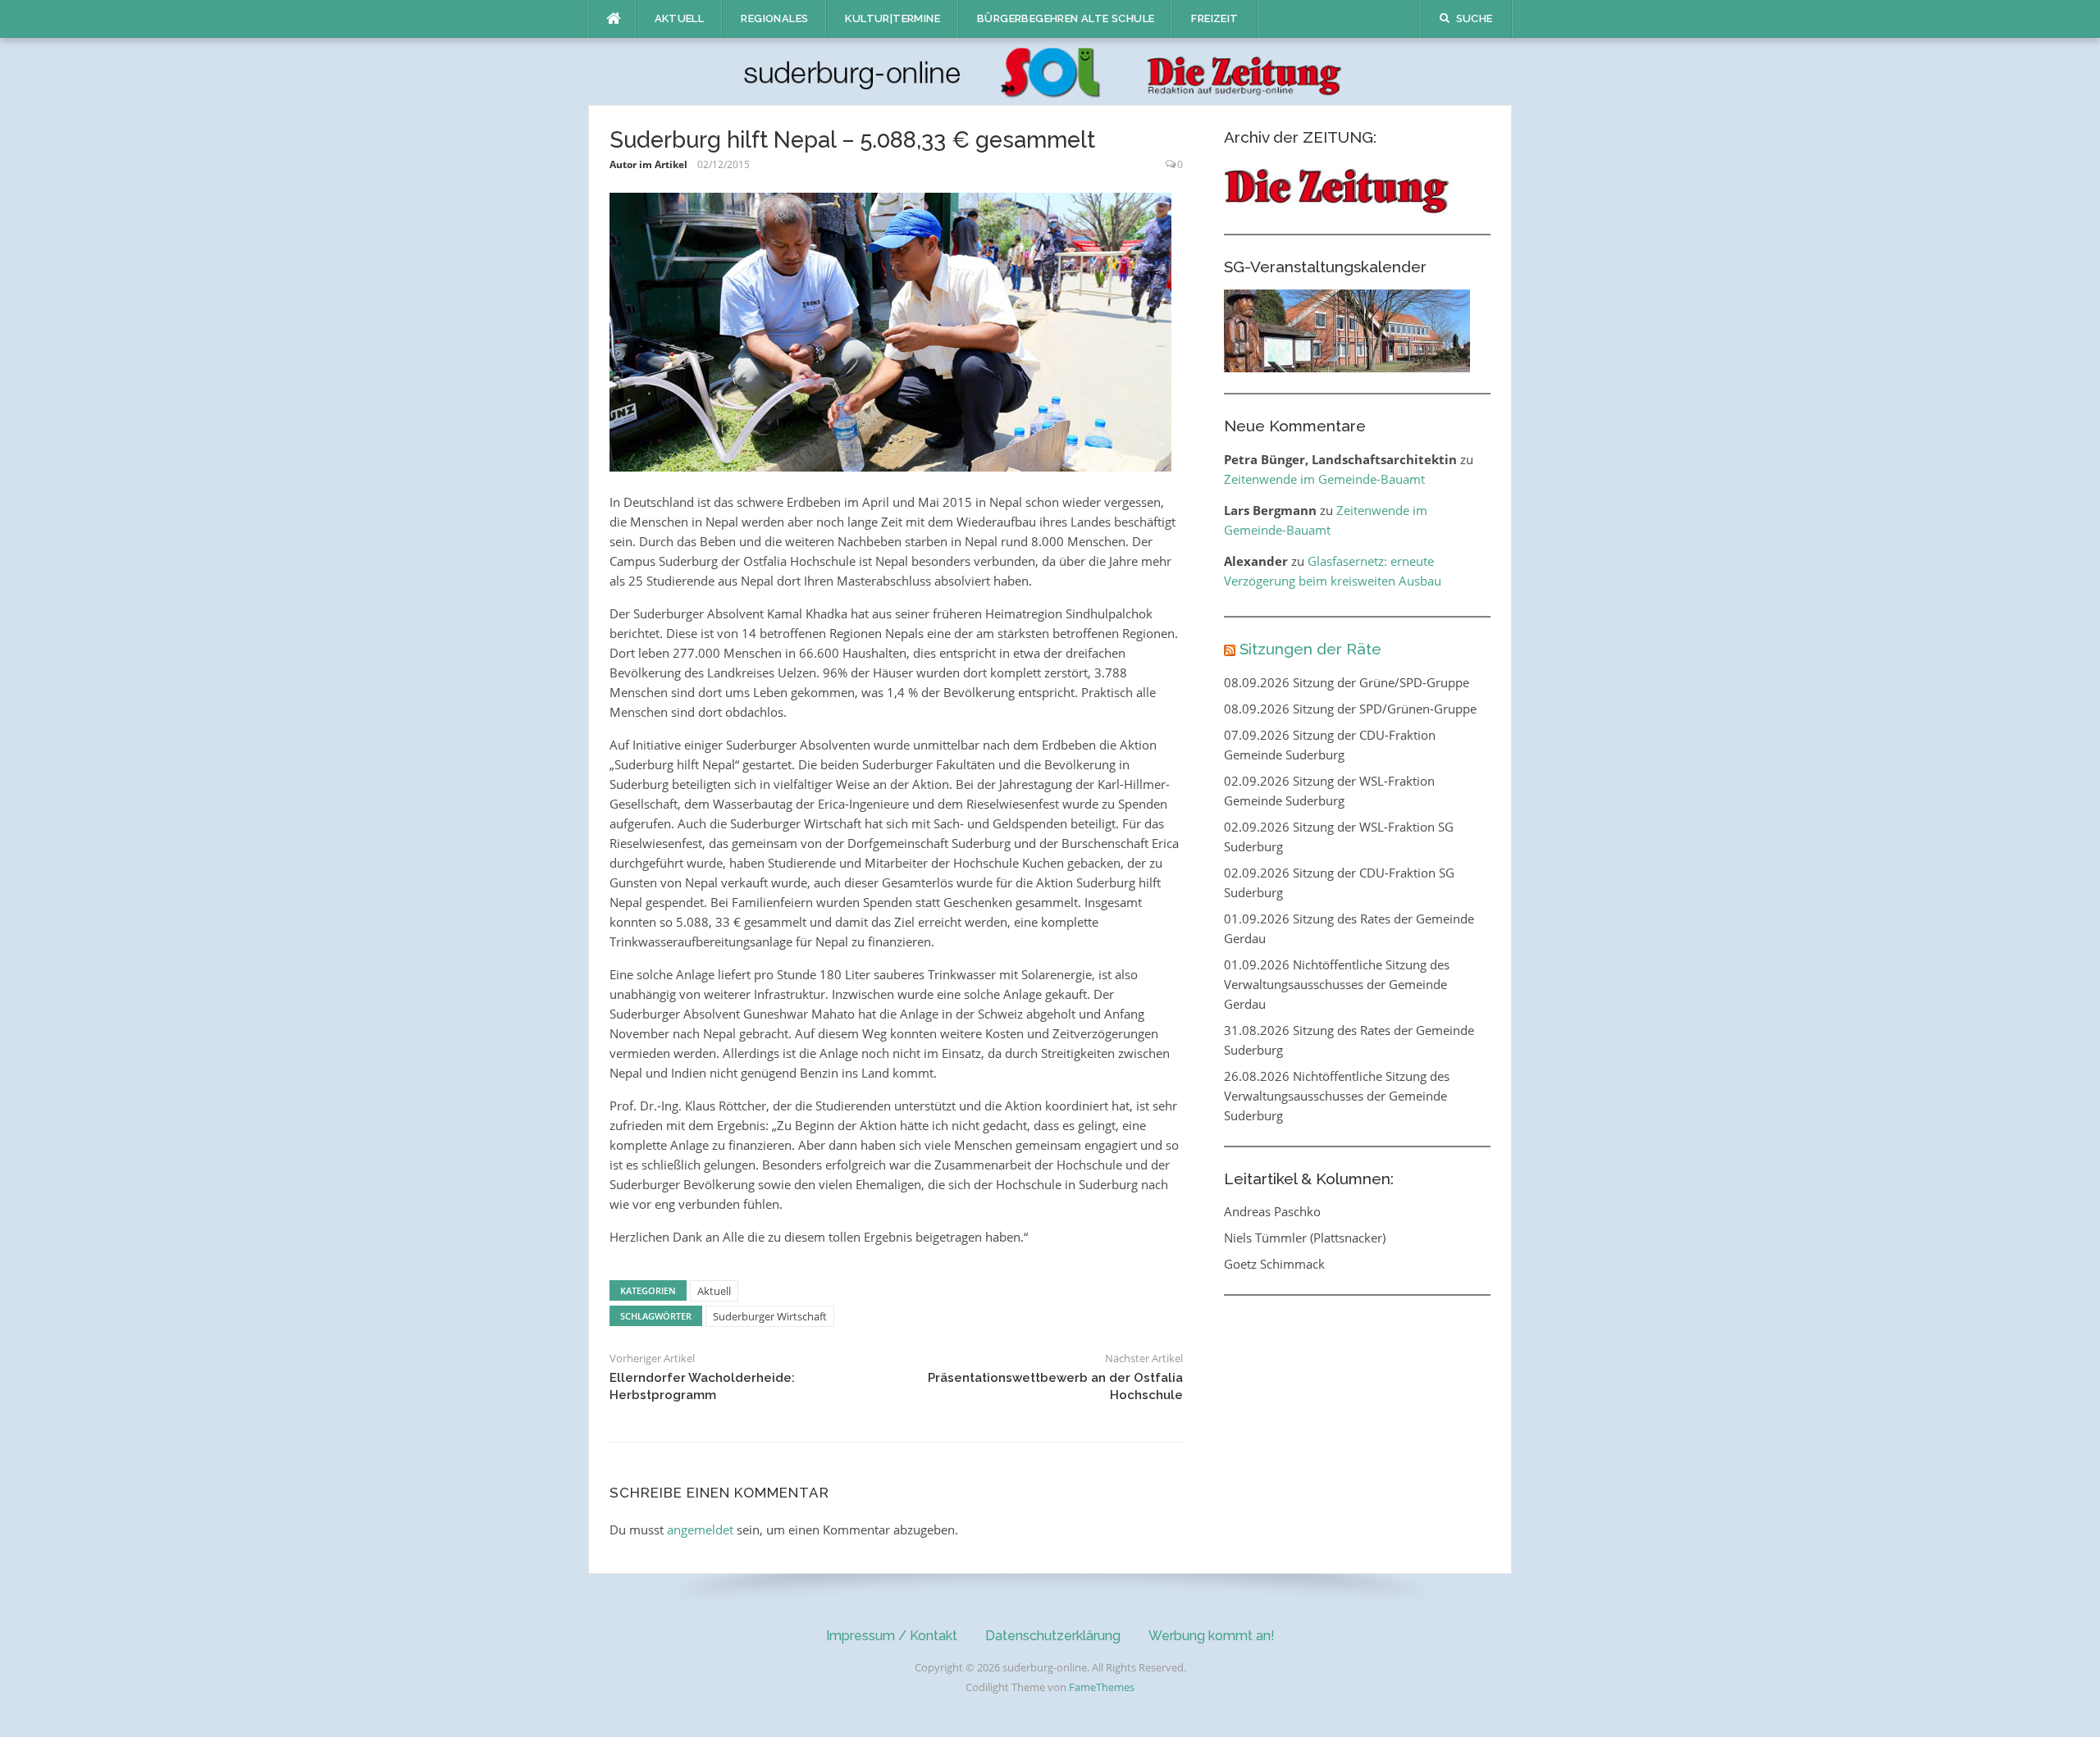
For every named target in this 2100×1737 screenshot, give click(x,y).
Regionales (774, 18)
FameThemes (1102, 1687)
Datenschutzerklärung (1053, 1636)
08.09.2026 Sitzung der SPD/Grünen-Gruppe (1350, 709)
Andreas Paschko (1272, 1211)
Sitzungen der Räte (1310, 649)
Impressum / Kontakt (892, 1636)
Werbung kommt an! (1212, 1636)
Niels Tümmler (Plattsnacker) (1305, 1238)
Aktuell (680, 18)
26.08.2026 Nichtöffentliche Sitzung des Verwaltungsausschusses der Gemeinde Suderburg (1337, 1096)
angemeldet (700, 1530)
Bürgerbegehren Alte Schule (1066, 18)
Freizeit (1214, 18)
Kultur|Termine (892, 18)
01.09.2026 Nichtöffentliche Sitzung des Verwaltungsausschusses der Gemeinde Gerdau (1337, 984)
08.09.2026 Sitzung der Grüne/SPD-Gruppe (1347, 682)
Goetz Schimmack (1274, 1264)
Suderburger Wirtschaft (770, 1316)
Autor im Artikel (648, 164)
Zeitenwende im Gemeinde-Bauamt (1324, 479)
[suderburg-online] (1050, 71)
